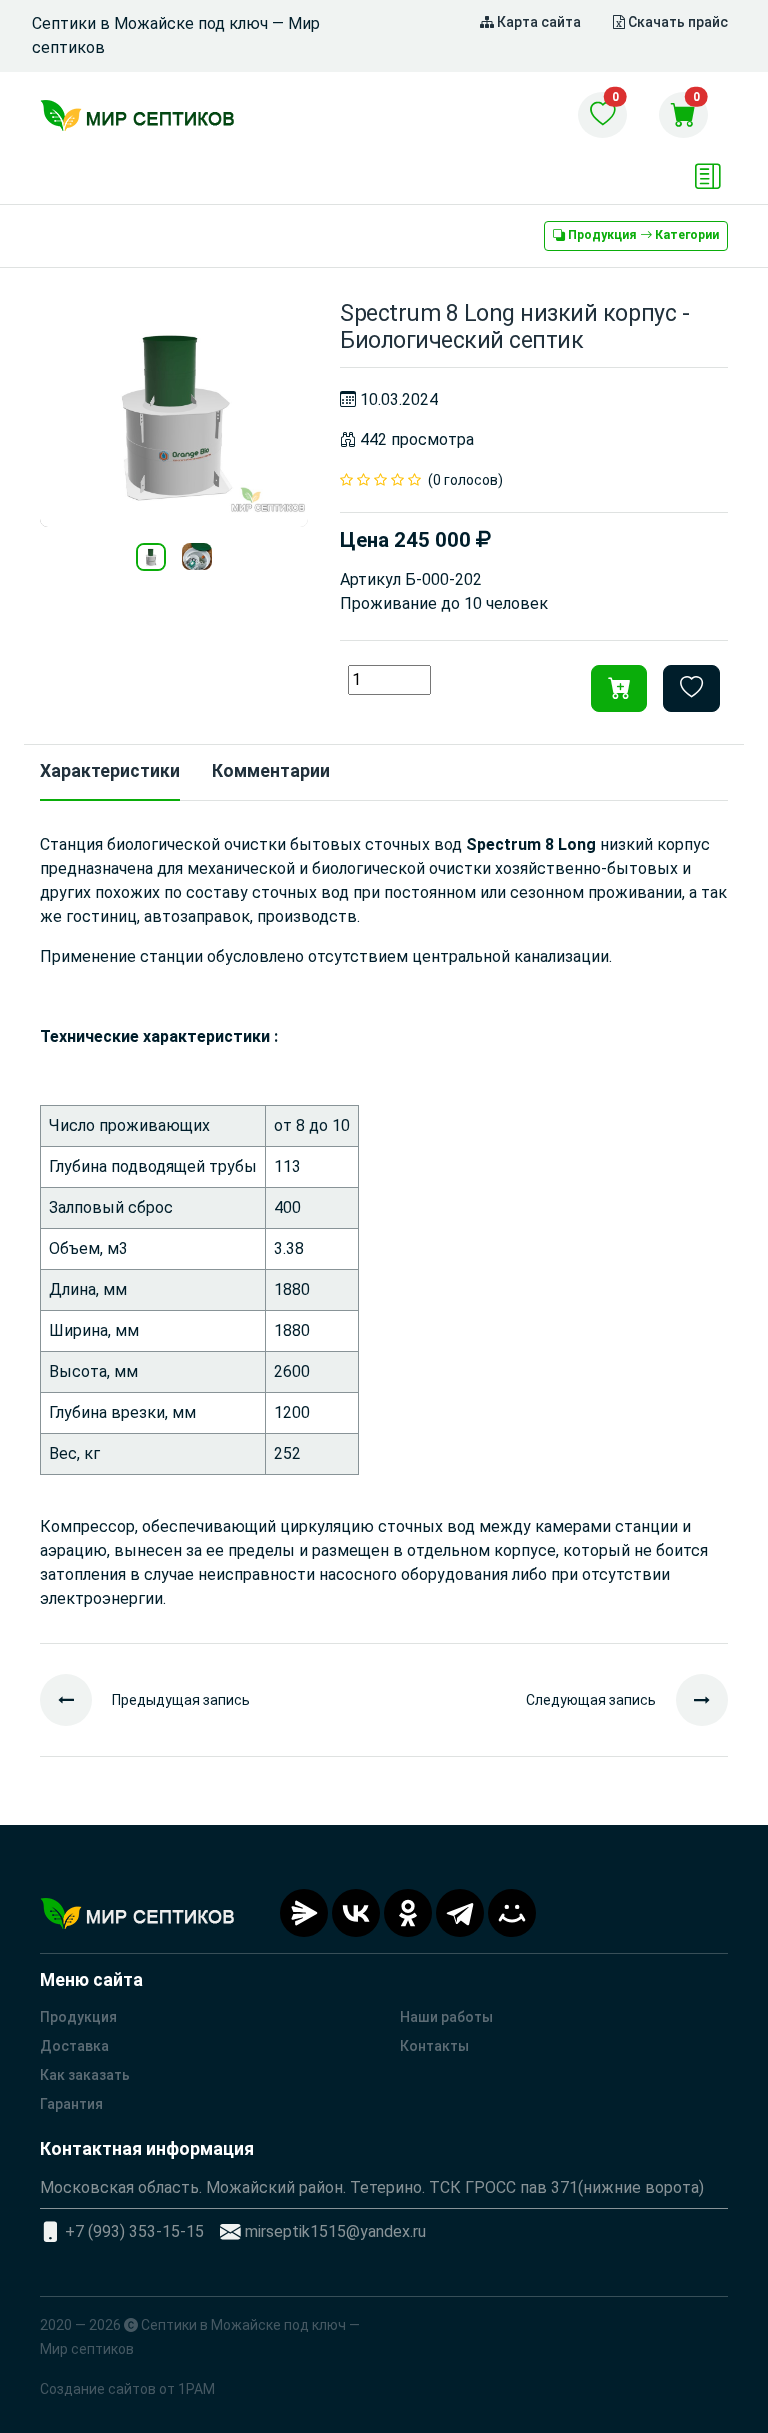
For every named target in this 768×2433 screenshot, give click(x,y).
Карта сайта (537, 22)
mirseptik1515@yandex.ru (335, 2231)
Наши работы (446, 2017)
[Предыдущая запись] (76, 1700)
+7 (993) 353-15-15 (134, 2231)
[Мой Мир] (512, 1913)
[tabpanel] (384, 1222)
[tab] (110, 773)
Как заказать (85, 2075)
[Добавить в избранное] (691, 688)
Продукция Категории (642, 235)
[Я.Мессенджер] (304, 1913)
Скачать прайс (676, 22)
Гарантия (71, 2104)
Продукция (78, 2017)
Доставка (74, 2046)
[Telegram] (460, 1913)
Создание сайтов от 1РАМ (127, 2389)
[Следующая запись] (692, 1700)
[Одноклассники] (408, 1913)
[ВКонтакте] (356, 1913)
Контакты (434, 2046)
